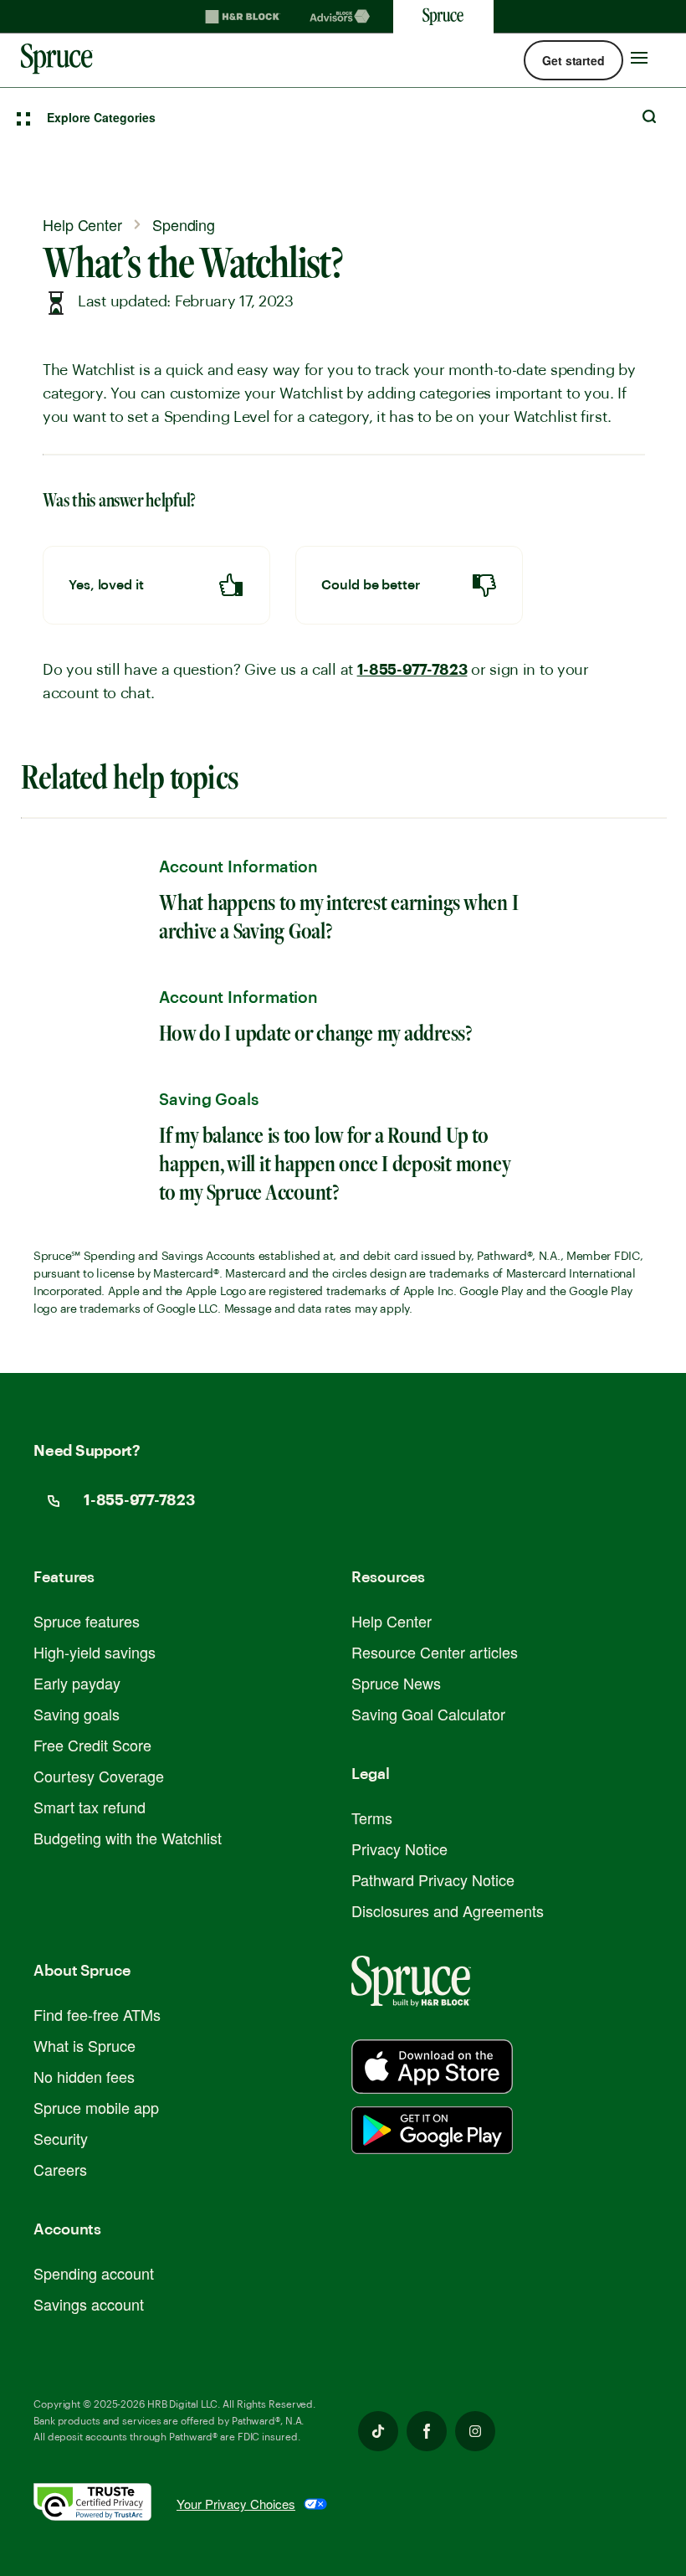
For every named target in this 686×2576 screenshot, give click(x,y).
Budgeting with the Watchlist (128, 1838)
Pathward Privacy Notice (433, 1879)
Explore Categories (101, 117)
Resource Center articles (435, 1652)
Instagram (475, 2431)
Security (61, 2138)
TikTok (378, 2431)
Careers (60, 2169)
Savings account (89, 2304)
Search (649, 116)
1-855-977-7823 (412, 670)
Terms (372, 1818)
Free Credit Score (92, 1745)
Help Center (392, 1621)
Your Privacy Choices (236, 2504)
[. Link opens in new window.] (105, 2504)
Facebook (427, 2431)
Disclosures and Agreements (448, 1910)
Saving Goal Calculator (428, 1714)
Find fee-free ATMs (97, 2014)
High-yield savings (95, 1652)
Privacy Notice (399, 1848)
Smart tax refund (90, 1807)
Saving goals (77, 1714)
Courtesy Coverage (99, 1776)
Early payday (77, 1683)
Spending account (94, 2273)
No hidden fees (84, 2076)
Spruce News (396, 1683)
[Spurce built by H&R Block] (432, 2067)
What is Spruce (84, 2045)
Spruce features (87, 1621)
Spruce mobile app (96, 2107)
